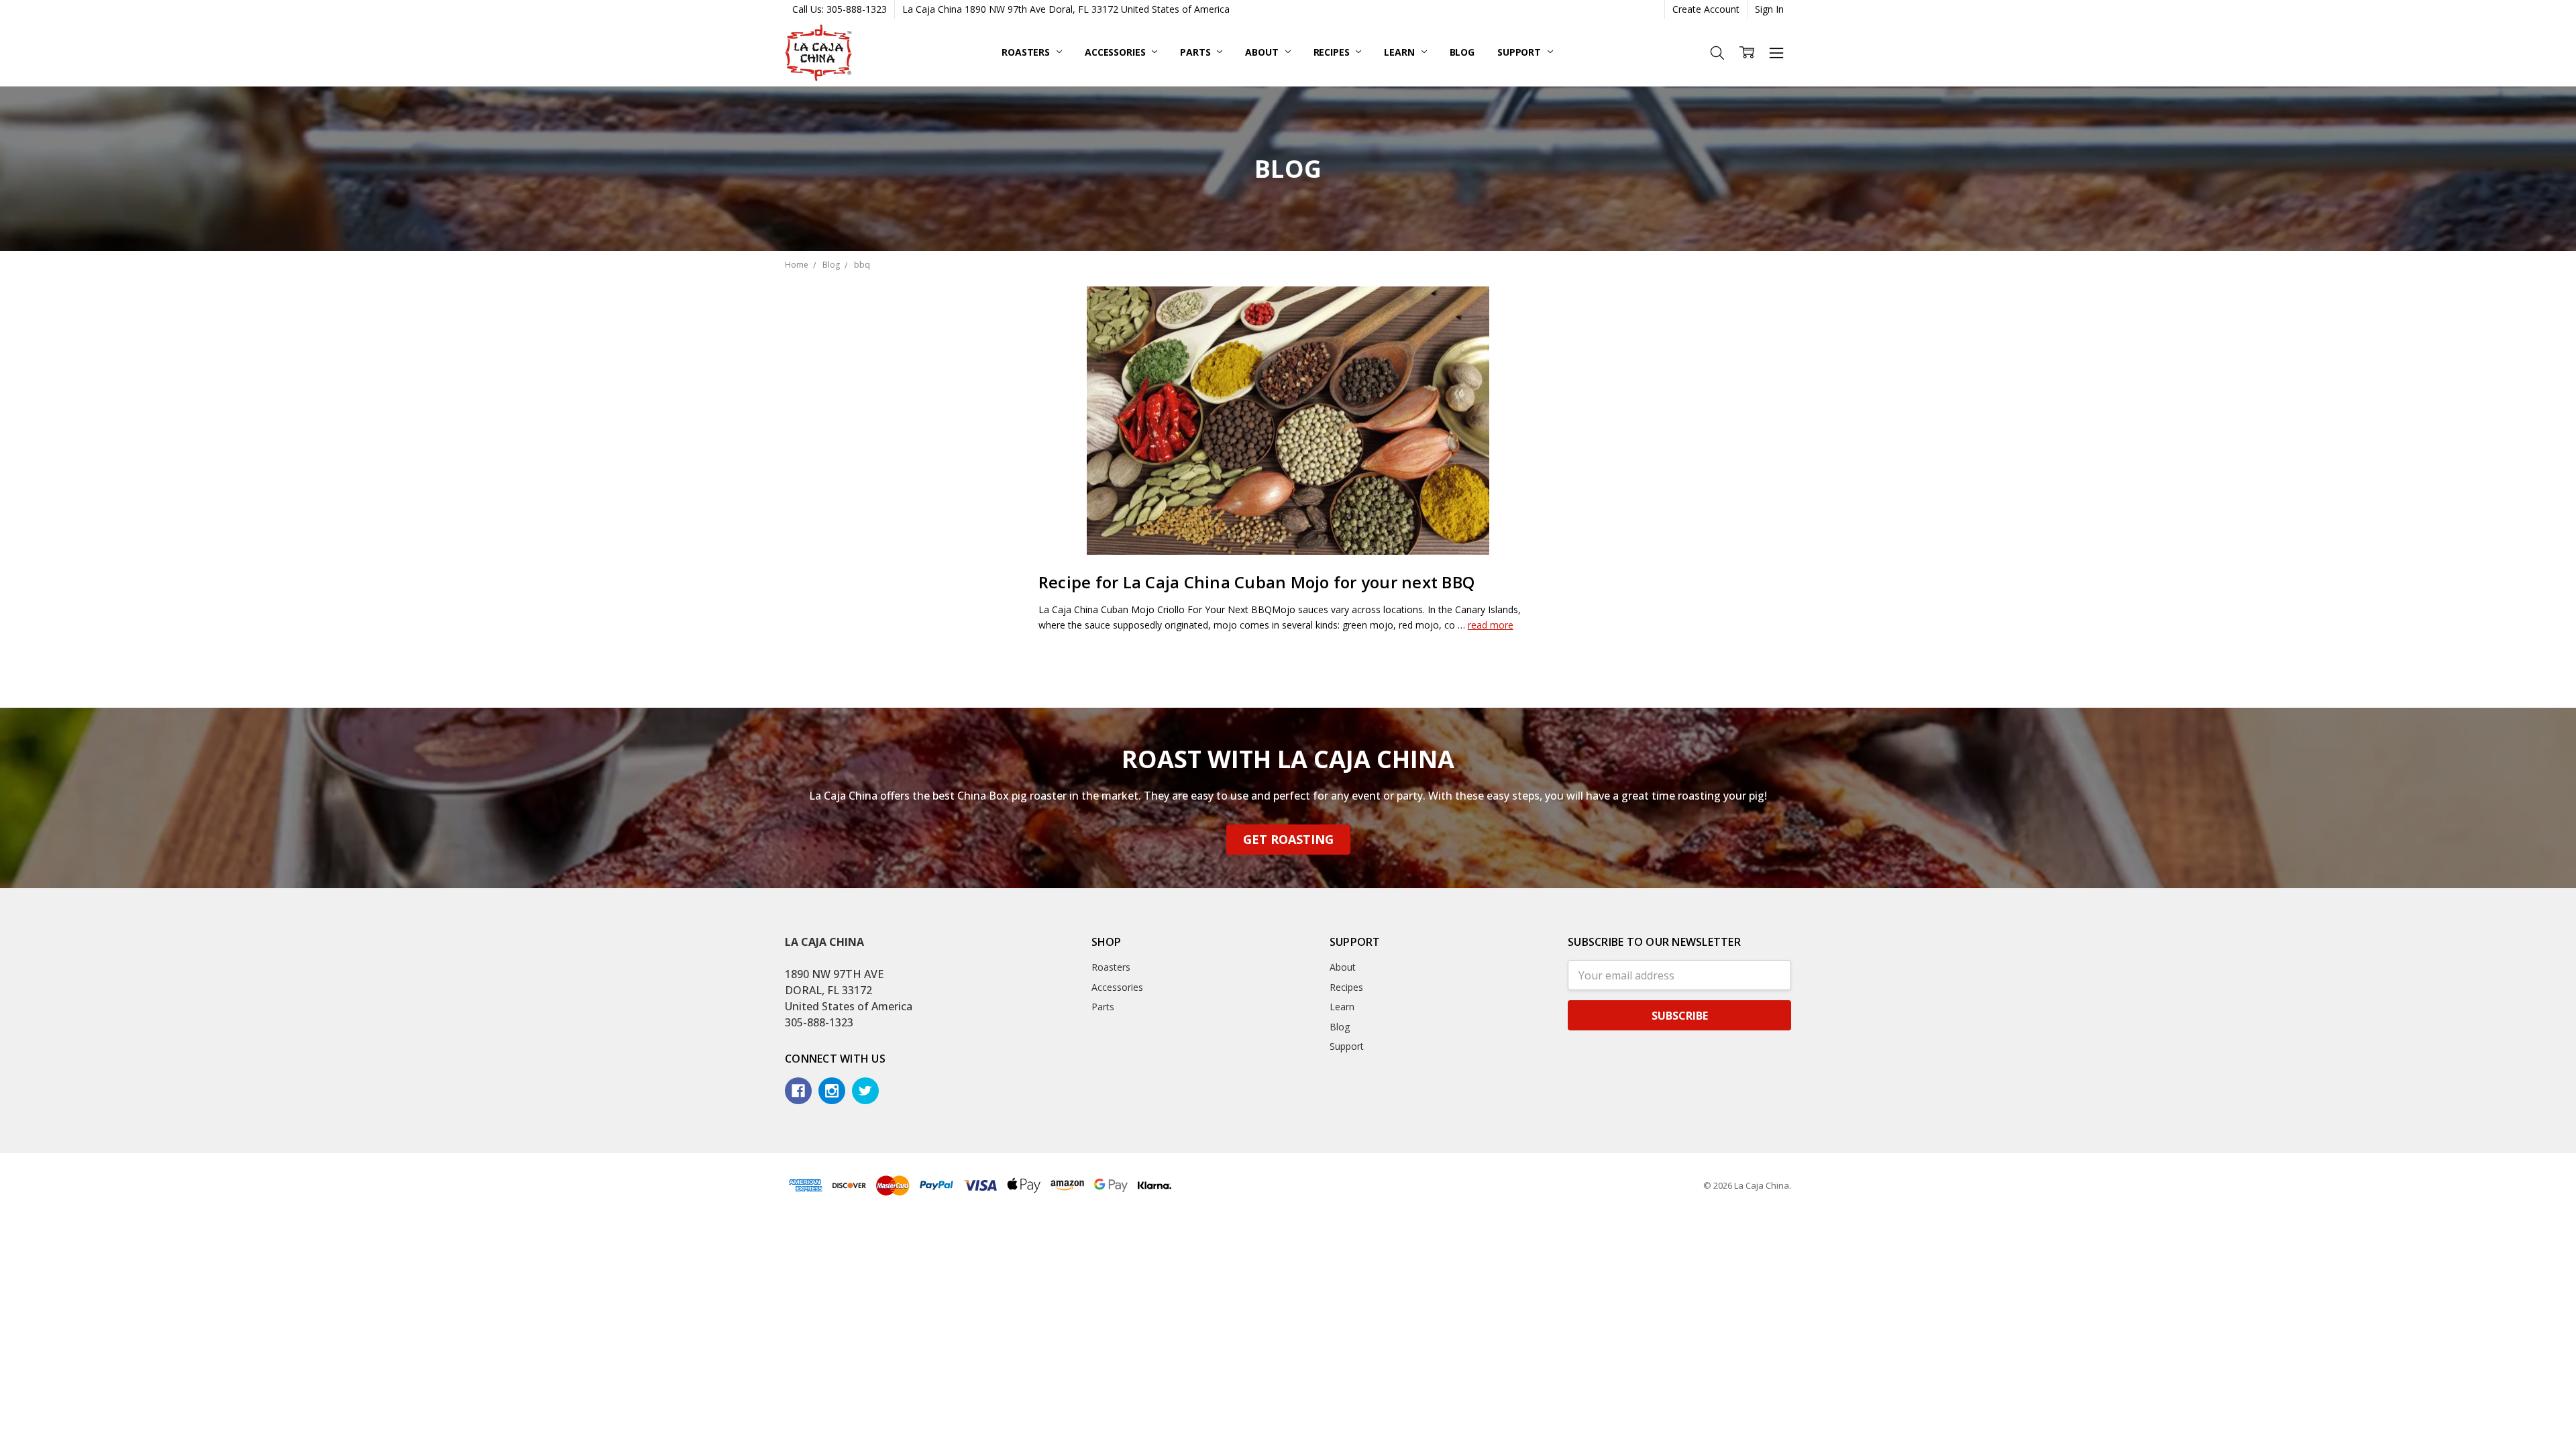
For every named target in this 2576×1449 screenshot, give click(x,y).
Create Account (1706, 9)
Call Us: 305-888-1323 (840, 9)
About (1263, 52)
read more (1491, 625)
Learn (1400, 52)
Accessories (1116, 52)
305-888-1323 (819, 1022)
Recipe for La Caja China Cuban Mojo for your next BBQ (1256, 582)
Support (1520, 52)
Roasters (1027, 52)
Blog (1462, 52)
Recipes (1333, 52)
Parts (1196, 52)
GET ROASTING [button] (1288, 839)
